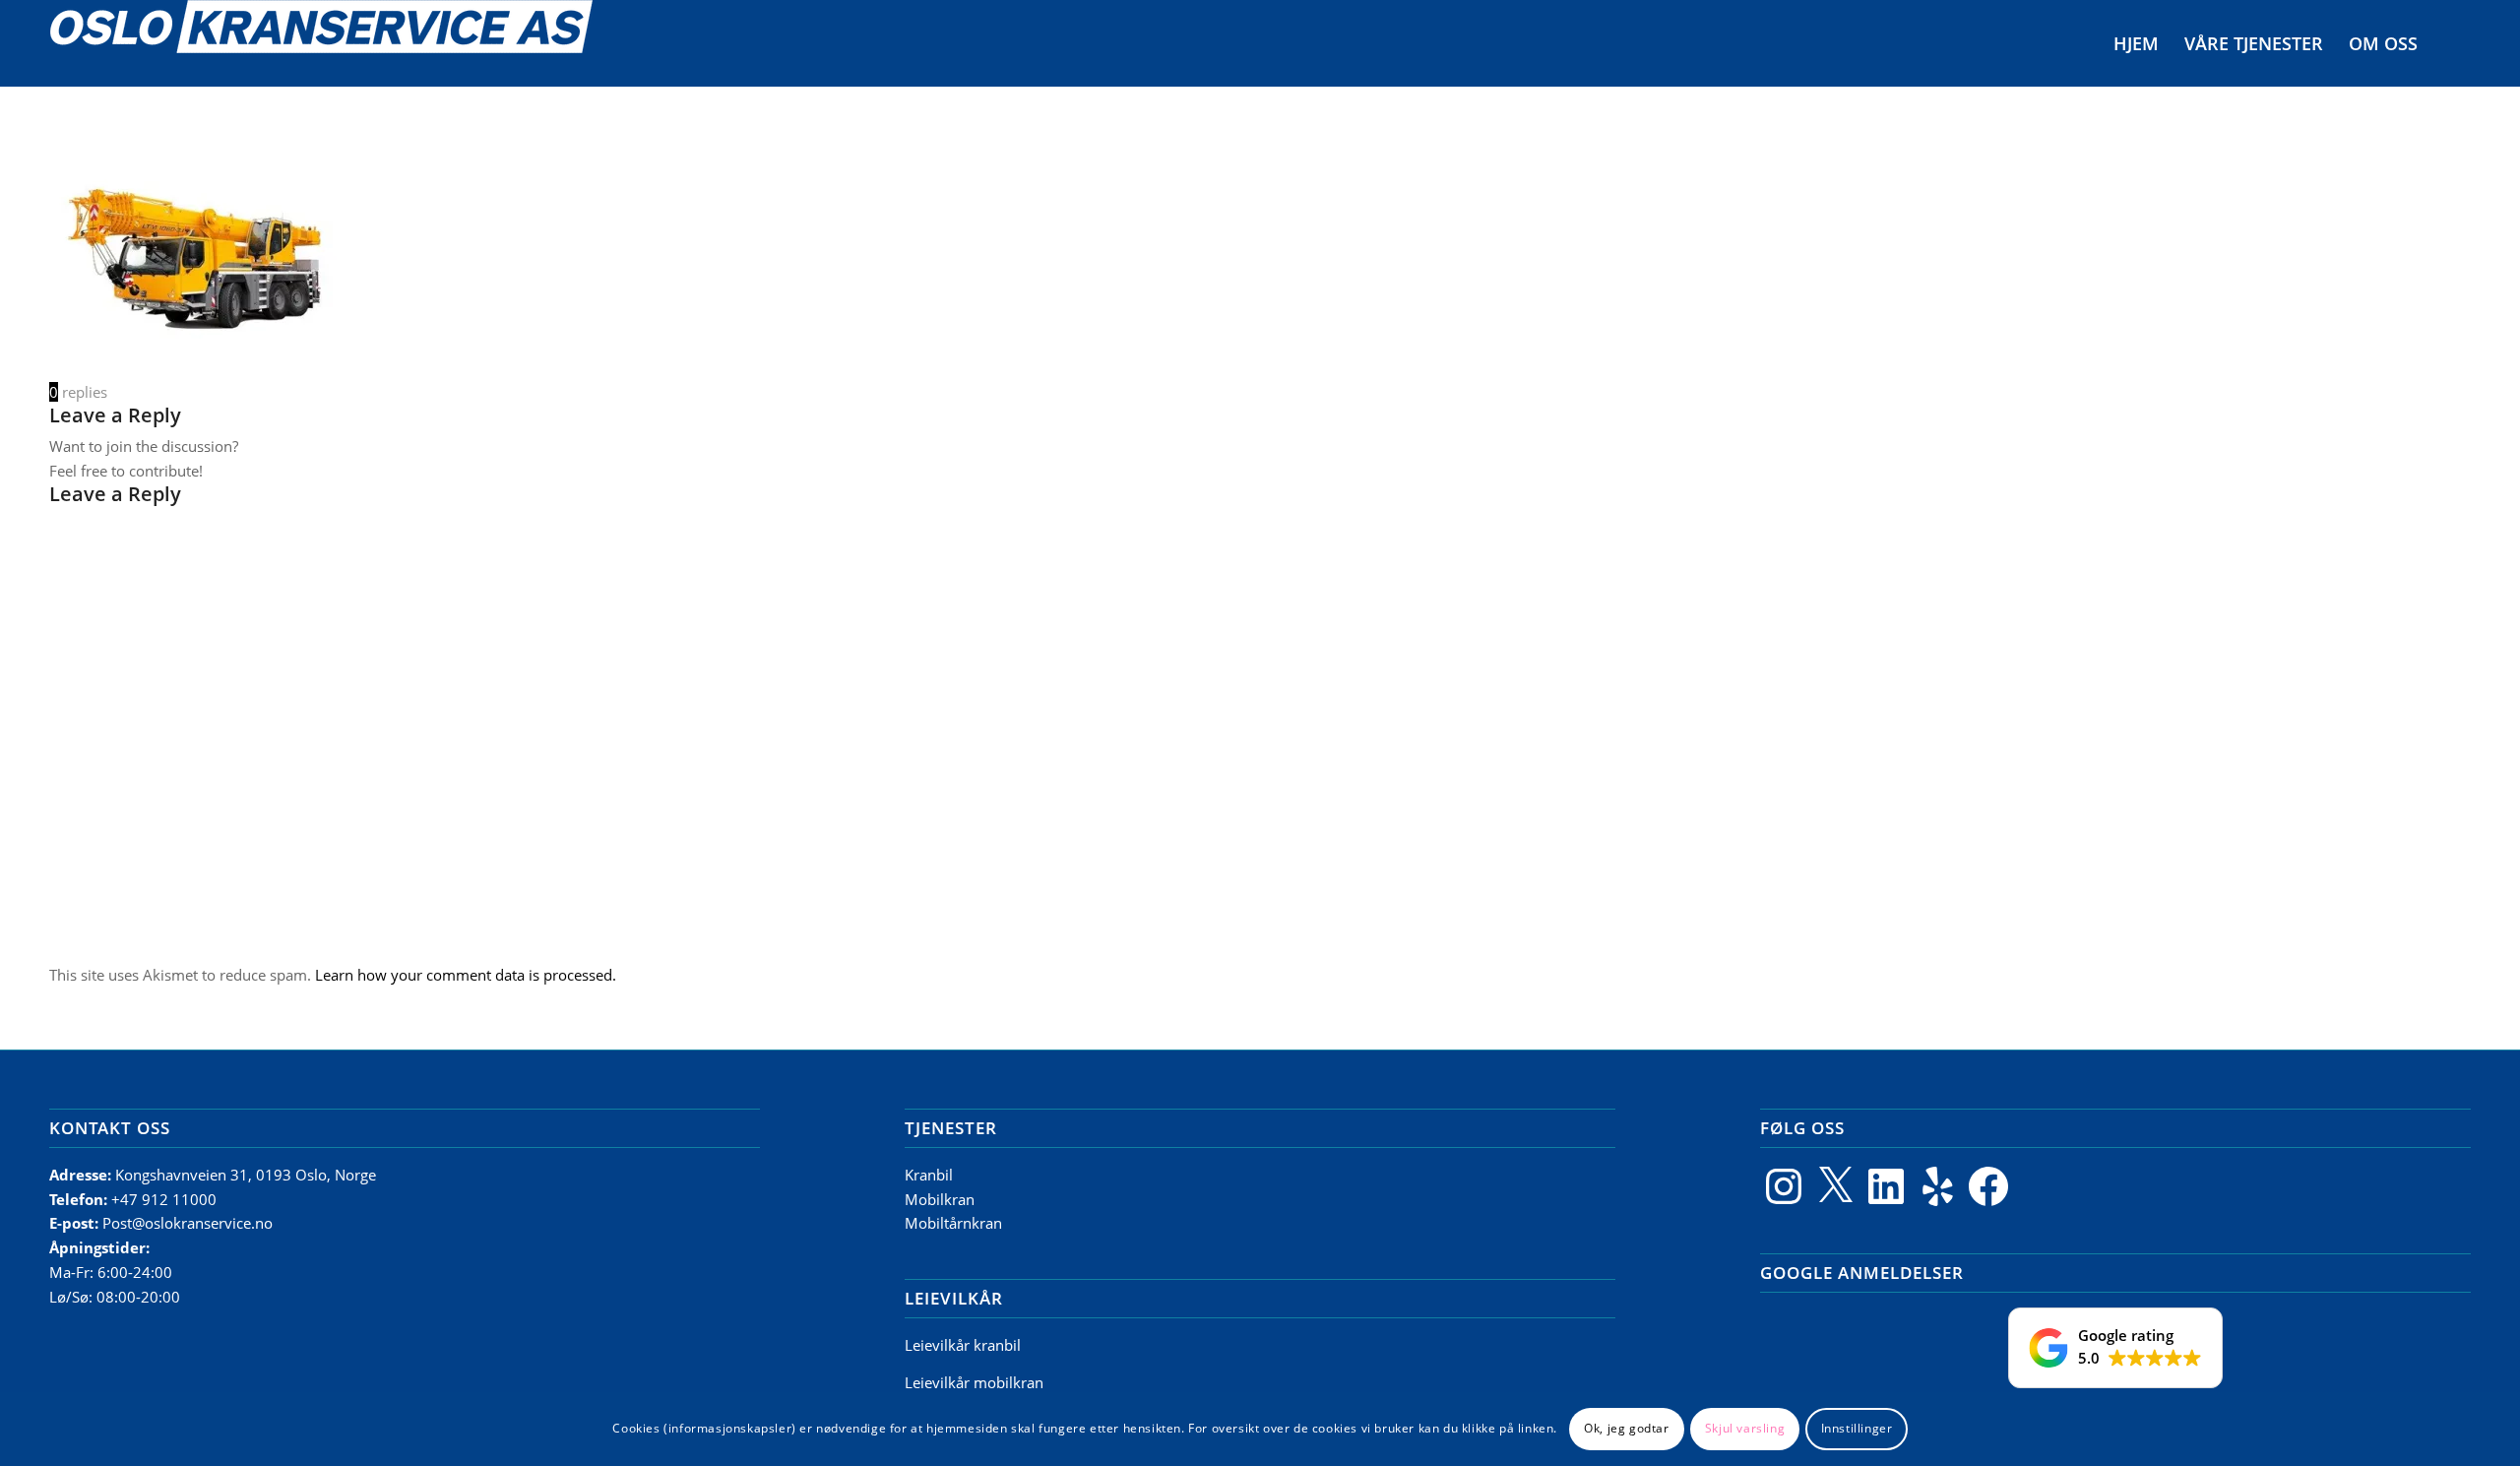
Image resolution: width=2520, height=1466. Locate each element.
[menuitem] (2136, 43)
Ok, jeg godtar (1626, 1428)
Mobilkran (940, 1199)
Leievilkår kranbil (963, 1345)
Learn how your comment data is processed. (466, 975)
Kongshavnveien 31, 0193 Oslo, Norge (248, 1175)
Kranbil (929, 1175)
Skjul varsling (1745, 1428)
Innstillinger (1857, 1428)
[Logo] (321, 43)
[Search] (2450, 43)
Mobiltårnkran (953, 1223)
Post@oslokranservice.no (188, 1223)
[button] (2115, 1348)
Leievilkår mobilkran (974, 1382)
